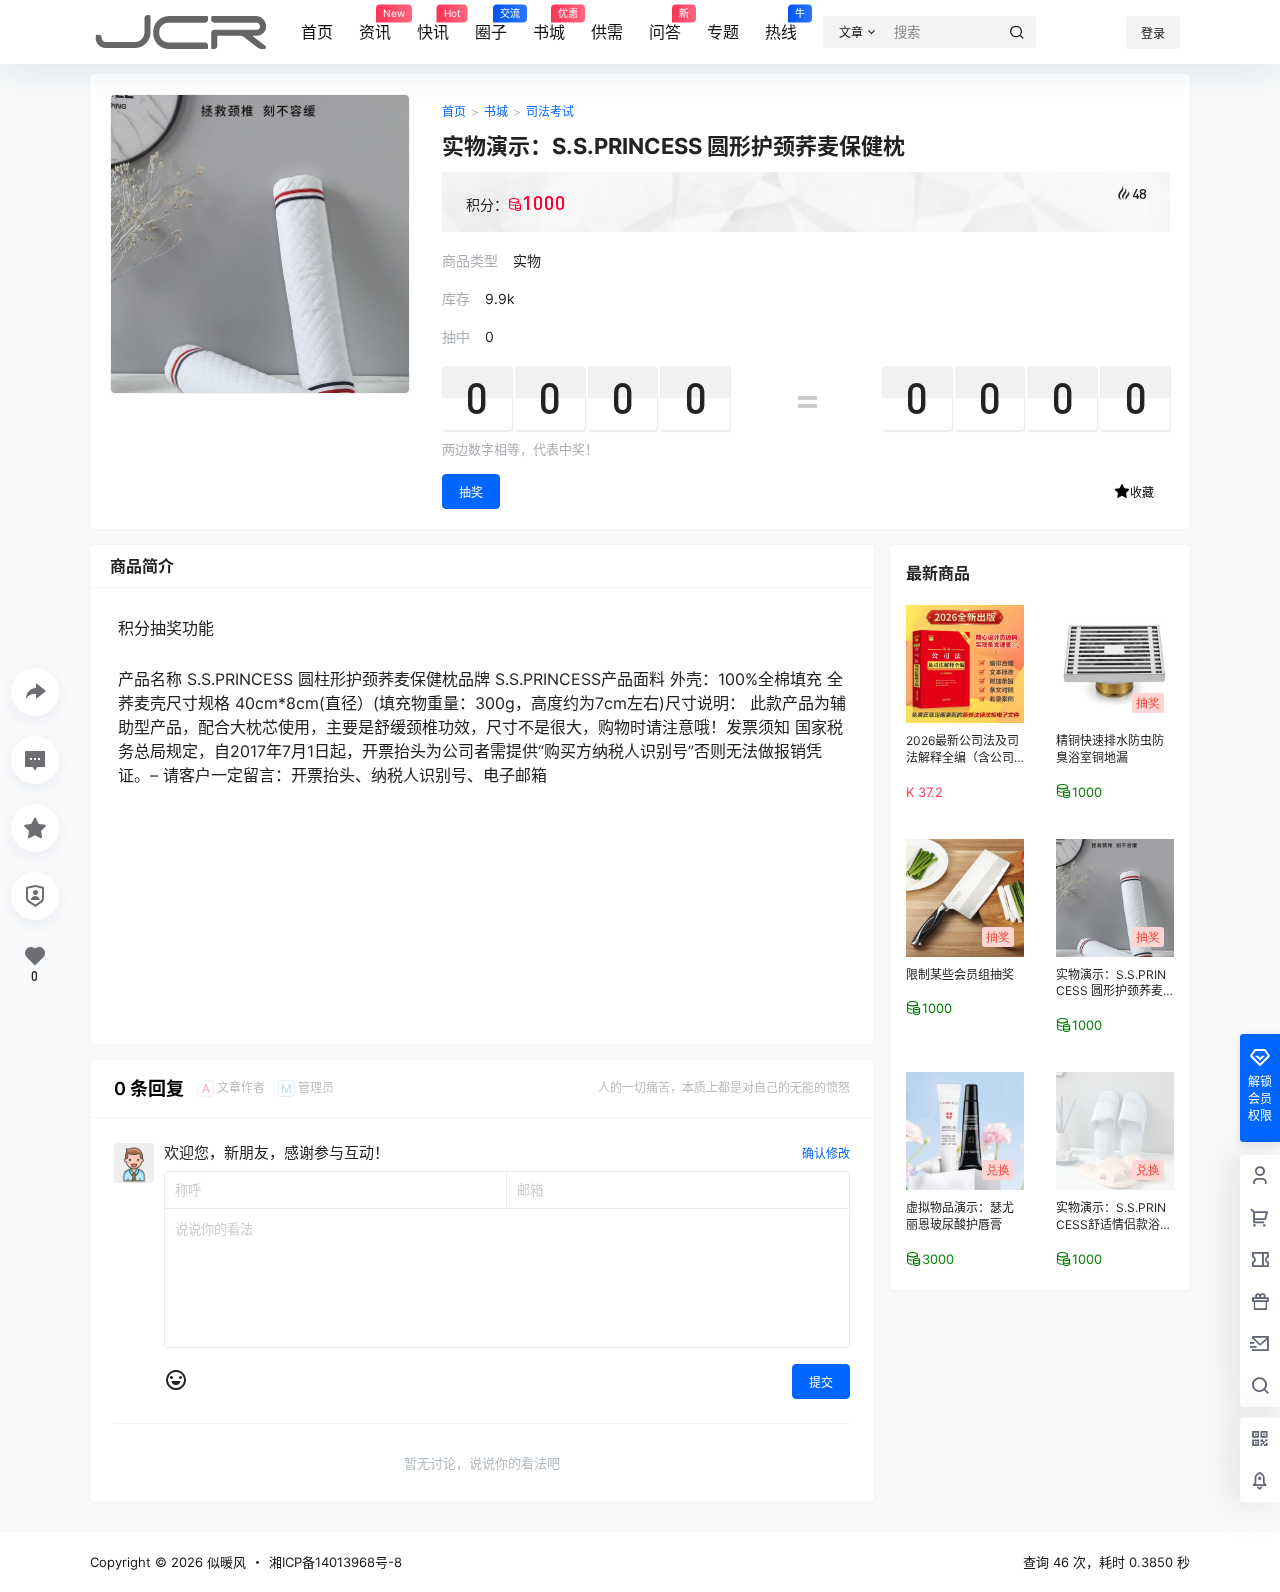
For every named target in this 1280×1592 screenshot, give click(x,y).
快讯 (433, 25)
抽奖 (471, 492)
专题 (723, 32)
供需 (607, 32)
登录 (1153, 33)
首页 (317, 32)
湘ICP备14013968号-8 (335, 1562)
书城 (549, 25)
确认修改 (826, 1153)
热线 (781, 25)
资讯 (375, 25)
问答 (665, 25)
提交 (821, 1382)
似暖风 (224, 1562)
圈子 (491, 25)
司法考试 (550, 111)
